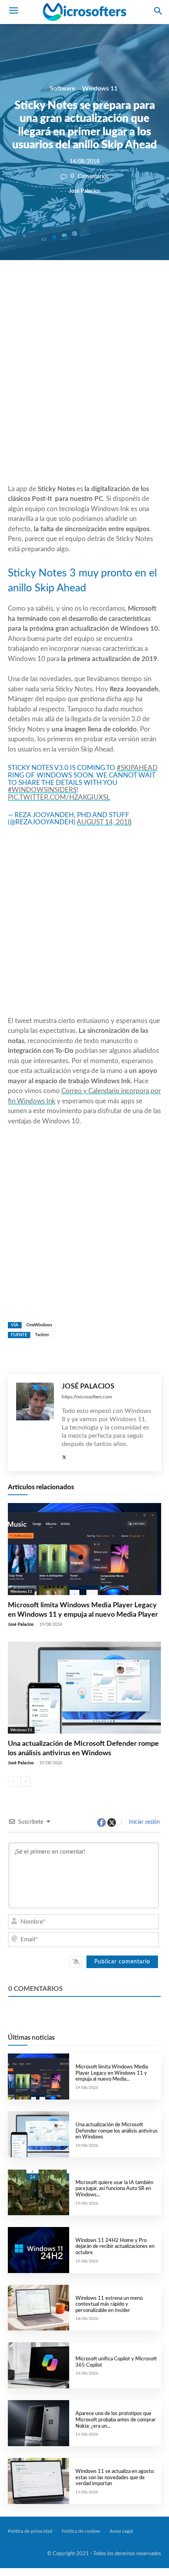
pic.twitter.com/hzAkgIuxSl (59, 797)
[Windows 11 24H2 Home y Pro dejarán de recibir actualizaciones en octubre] (39, 2250)
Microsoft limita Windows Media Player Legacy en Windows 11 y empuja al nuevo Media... (112, 2073)
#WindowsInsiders (42, 790)
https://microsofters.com (87, 1397)
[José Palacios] (35, 1423)
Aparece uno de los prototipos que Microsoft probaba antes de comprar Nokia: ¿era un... (116, 2420)
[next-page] (25, 1781)
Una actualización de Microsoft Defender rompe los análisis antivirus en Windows (117, 2131)
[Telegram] (133, 287)
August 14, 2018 (104, 822)
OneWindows (39, 1325)
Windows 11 (100, 89)
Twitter (42, 1335)
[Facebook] (61, 287)
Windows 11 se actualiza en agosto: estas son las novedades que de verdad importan (115, 2478)
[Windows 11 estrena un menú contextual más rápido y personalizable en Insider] (39, 2308)
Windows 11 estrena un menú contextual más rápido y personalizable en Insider (109, 2305)
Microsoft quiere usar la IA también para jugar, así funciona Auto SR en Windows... (114, 2189)
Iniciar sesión (144, 1822)
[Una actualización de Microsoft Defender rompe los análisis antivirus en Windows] (84, 1688)
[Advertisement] (84, 391)
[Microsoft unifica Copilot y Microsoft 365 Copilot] (39, 2365)
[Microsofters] (84, 12)
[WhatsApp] (97, 287)
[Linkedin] (115, 287)
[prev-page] (13, 1781)
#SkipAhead (137, 768)
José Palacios (84, 191)
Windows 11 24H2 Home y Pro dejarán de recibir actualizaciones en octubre (115, 2247)
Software (63, 89)
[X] (79, 287)
